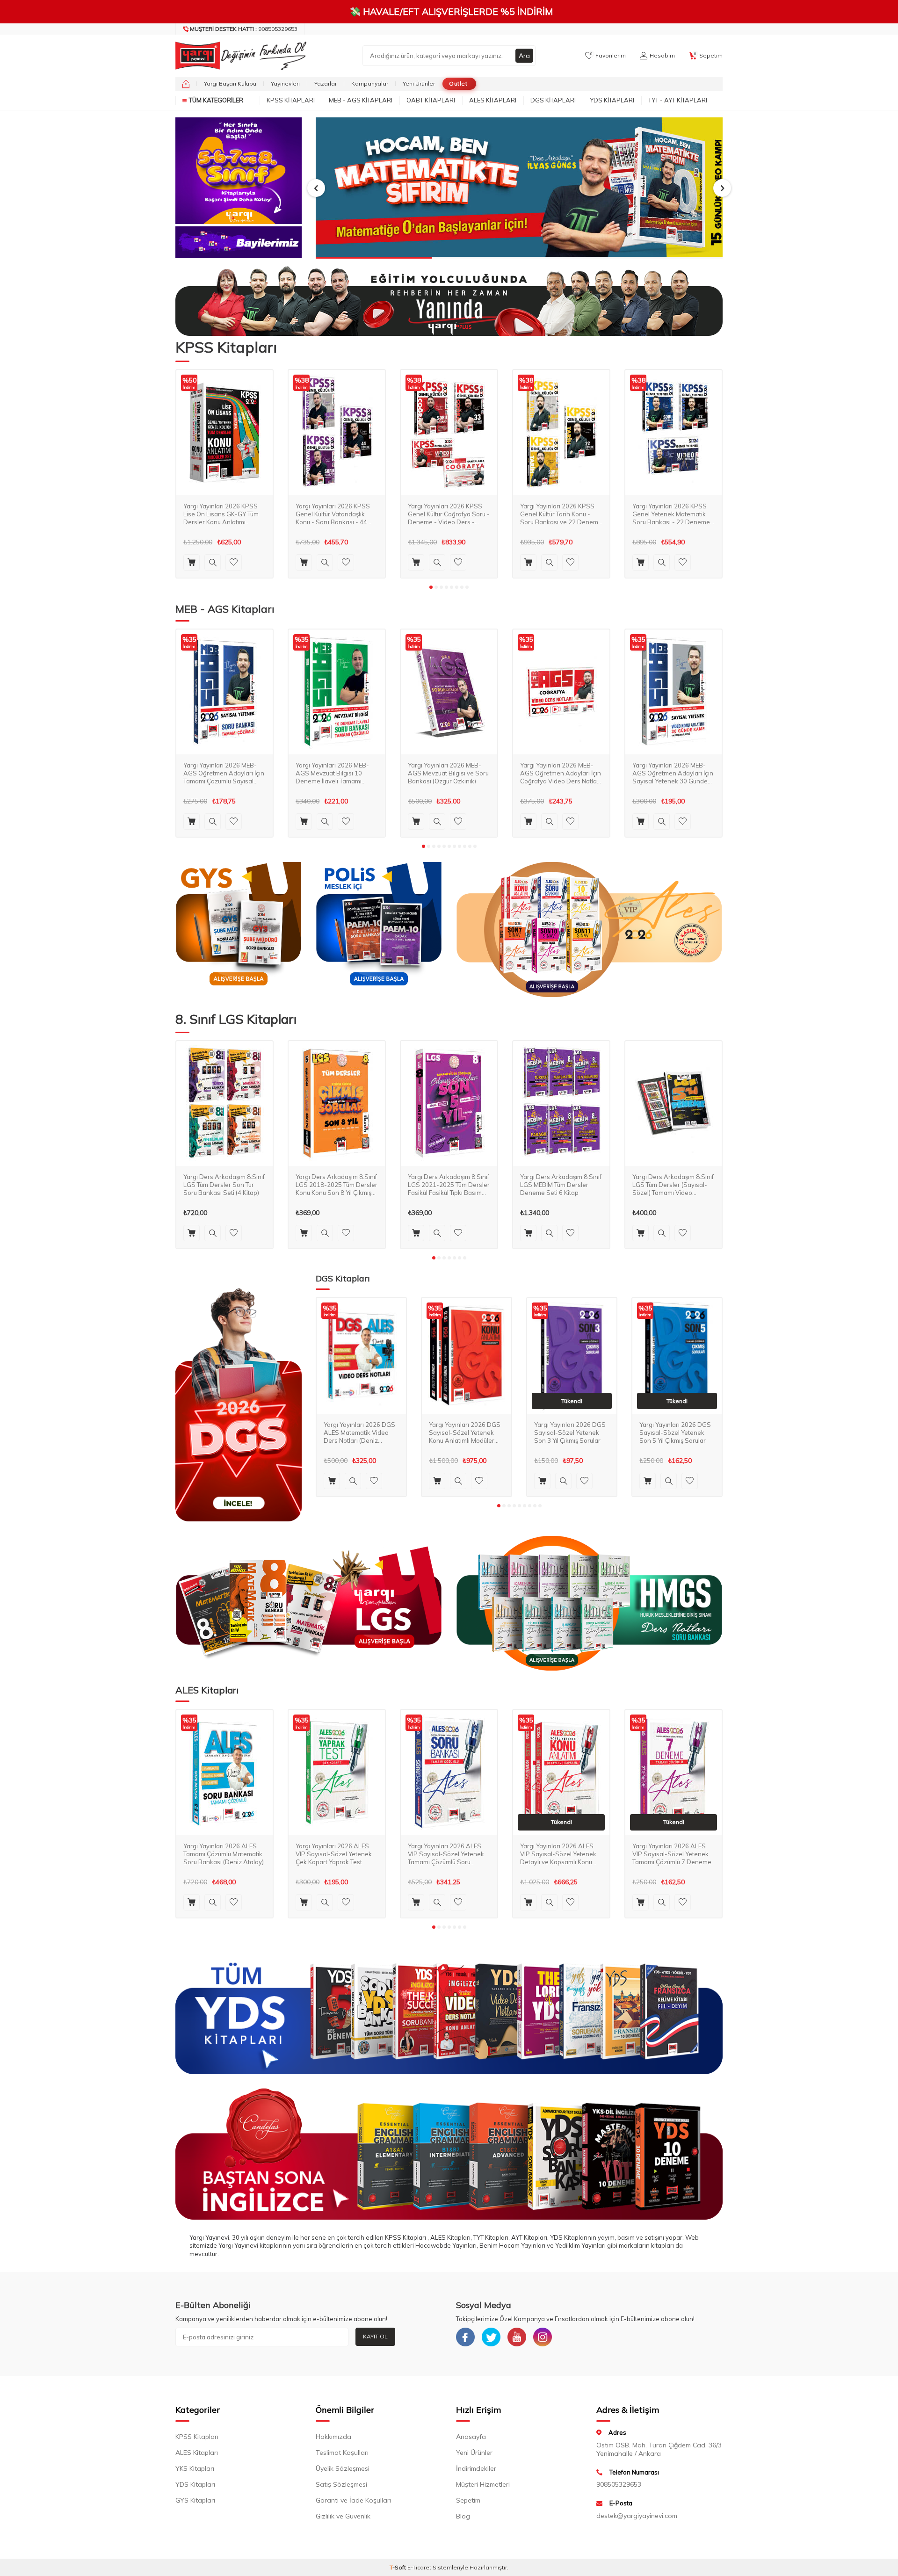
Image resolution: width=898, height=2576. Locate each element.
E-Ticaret (419, 2567)
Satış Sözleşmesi (341, 2484)
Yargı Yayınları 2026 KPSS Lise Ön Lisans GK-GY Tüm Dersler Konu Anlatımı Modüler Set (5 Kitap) (221, 514)
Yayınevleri (285, 83)
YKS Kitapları (195, 2468)
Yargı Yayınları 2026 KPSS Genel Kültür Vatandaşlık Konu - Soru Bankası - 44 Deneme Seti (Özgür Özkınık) (337, 514)
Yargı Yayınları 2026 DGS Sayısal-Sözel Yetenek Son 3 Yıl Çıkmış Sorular (570, 1433)
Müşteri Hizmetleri (483, 2484)
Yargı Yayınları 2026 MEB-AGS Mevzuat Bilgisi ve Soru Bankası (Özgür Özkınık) (448, 773)
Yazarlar (326, 83)
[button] (316, 188)
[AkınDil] (449, 2154)
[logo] (239, 56)
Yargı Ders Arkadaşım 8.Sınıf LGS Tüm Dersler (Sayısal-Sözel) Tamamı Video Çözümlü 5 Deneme (673, 1185)
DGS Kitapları (553, 100)
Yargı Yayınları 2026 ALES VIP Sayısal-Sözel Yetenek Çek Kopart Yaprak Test (334, 1854)
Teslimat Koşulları (342, 2453)
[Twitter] (491, 2337)
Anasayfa (471, 2437)
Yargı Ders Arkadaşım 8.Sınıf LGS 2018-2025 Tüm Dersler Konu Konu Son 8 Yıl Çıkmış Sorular (337, 1185)
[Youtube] (517, 2337)
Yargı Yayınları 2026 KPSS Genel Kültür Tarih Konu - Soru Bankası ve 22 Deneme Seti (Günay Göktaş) (561, 514)
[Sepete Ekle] (192, 562)
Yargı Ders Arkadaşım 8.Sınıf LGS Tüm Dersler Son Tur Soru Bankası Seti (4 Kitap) (224, 1185)
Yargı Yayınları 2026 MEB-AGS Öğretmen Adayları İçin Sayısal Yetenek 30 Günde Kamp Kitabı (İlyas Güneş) (673, 773)
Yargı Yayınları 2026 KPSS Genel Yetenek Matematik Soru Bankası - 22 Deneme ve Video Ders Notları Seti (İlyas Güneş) (671, 514)
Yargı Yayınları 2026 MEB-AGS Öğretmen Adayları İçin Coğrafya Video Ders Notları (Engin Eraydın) (561, 773)
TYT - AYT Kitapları (678, 100)
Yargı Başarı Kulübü (230, 83)
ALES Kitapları (493, 100)
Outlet (458, 83)
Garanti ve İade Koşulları (353, 2500)
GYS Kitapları (195, 2500)
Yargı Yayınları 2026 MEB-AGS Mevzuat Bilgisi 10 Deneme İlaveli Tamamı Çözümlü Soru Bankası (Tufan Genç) (332, 773)
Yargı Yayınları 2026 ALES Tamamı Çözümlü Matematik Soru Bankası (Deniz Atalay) (224, 1854)
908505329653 (244, 29)
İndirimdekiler (476, 2468)
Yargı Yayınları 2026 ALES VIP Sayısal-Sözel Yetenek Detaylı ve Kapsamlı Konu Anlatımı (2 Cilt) (558, 1854)
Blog (463, 2516)
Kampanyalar (370, 83)
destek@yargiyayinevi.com (637, 2516)
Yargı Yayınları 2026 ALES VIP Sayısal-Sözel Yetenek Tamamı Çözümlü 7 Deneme (672, 1854)
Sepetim (468, 2500)
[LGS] (309, 1603)
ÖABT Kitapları (431, 100)
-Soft (398, 2567)
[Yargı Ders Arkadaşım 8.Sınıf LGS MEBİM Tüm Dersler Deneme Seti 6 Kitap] (561, 1104)
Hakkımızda (333, 2437)
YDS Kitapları (612, 100)
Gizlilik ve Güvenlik (343, 2516)
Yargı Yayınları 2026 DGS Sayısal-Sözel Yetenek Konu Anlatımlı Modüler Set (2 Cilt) (465, 1433)
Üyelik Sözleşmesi (343, 2468)
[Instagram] (543, 2337)
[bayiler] (239, 242)
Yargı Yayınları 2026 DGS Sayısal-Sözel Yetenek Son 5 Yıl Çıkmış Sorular (675, 1433)
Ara (524, 56)
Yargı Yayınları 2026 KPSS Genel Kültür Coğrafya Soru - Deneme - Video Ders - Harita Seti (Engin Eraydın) (449, 514)
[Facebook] (465, 2337)
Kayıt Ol (375, 2336)
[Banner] (239, 171)
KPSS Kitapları (291, 100)
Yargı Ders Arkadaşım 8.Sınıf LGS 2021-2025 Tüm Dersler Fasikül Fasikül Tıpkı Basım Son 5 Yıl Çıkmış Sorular (449, 1185)
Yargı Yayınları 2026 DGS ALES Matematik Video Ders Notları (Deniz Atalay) (359, 1433)
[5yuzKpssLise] (589, 930)
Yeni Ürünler (419, 83)
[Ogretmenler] (589, 1603)
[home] (186, 84)
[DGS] (239, 1404)
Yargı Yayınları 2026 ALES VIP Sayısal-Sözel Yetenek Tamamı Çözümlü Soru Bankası (446, 1854)
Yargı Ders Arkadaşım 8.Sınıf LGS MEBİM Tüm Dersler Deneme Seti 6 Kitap (561, 1185)
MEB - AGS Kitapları (361, 100)
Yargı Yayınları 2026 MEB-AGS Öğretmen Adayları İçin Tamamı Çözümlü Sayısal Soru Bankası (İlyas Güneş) (224, 773)
